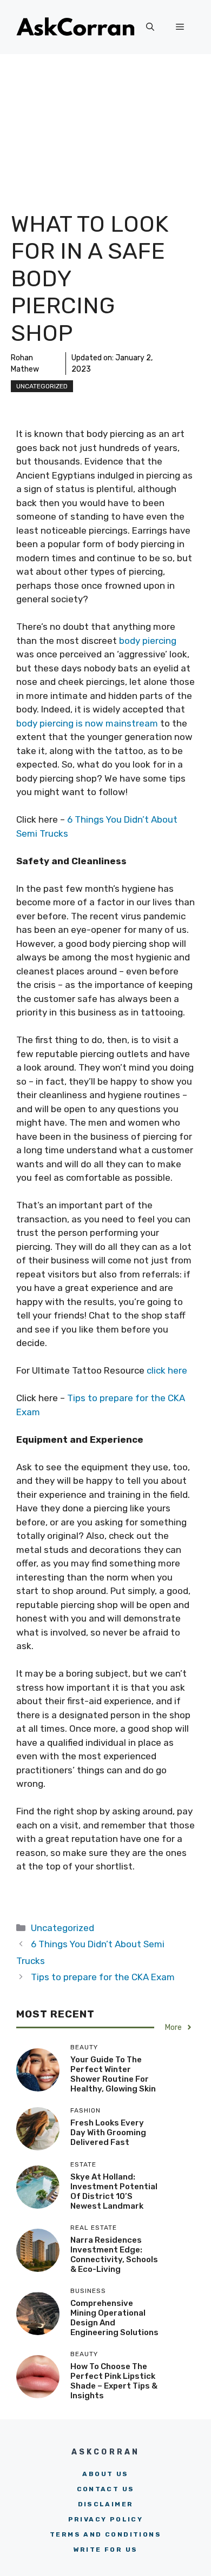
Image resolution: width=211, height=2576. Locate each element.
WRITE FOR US (106, 2550)
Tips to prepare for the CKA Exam (103, 1977)
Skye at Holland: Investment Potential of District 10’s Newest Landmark (114, 2191)
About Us (105, 2474)
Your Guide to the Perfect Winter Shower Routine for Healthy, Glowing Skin (113, 2074)
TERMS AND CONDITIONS (105, 2534)
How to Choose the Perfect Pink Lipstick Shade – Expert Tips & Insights (114, 2381)
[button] (150, 27)
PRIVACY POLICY (106, 2519)
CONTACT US (106, 2489)
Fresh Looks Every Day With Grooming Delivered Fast (108, 2133)
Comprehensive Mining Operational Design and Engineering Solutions (114, 2318)
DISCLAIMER (106, 2504)
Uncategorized (42, 386)
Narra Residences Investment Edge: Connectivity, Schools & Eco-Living (114, 2255)
